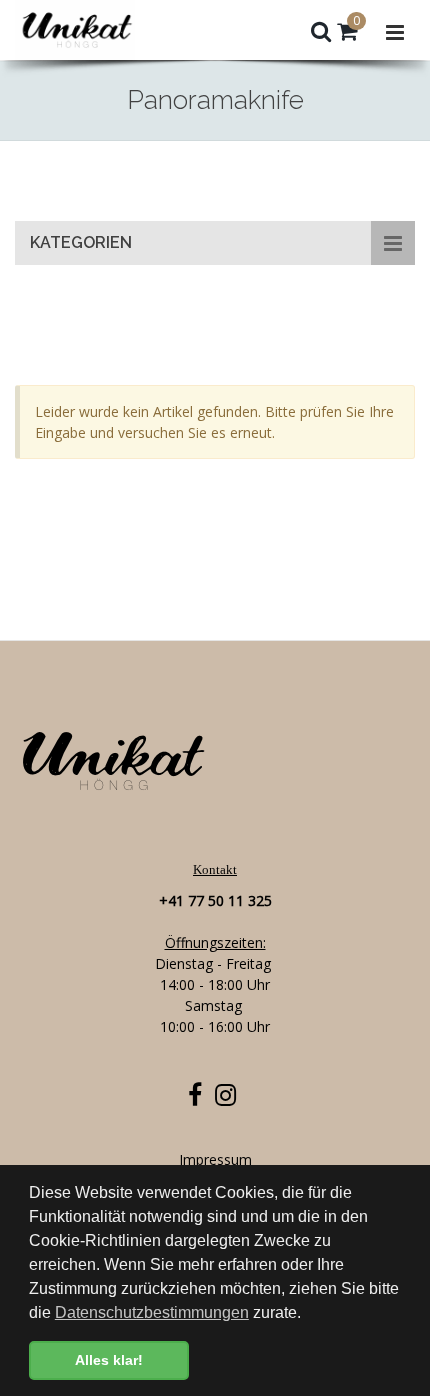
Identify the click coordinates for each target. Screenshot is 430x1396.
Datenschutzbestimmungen (152, 1312)
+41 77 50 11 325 (215, 900)
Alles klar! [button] (109, 1360)
